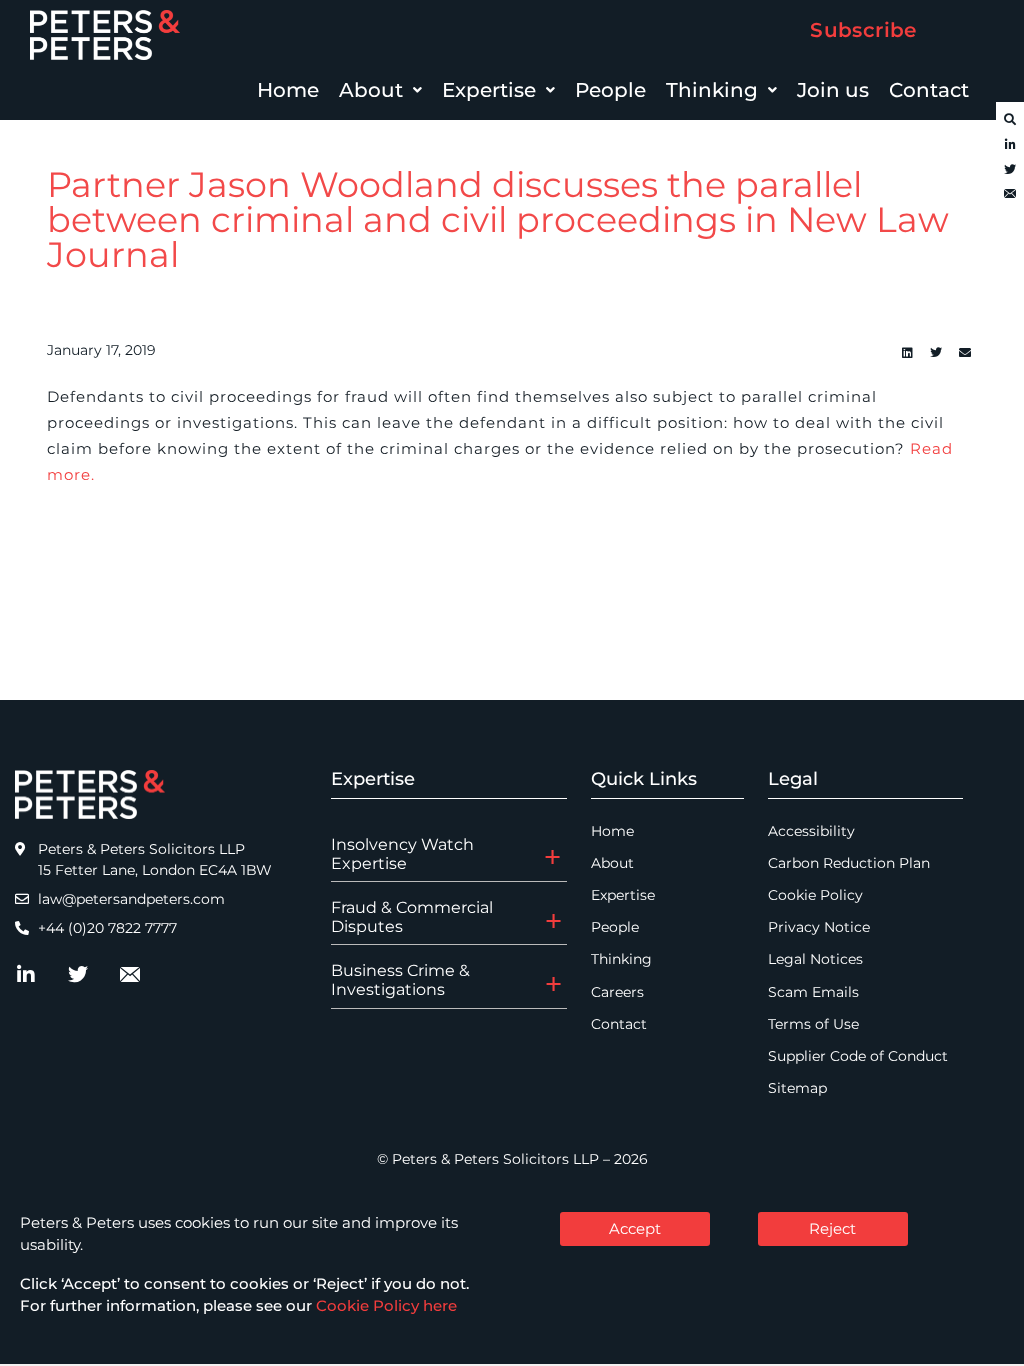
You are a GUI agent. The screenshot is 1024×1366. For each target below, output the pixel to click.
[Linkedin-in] (1010, 145)
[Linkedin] (907, 353)
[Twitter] (1010, 170)
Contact (929, 90)
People (610, 90)
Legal (793, 779)
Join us (833, 90)
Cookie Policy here (386, 1305)
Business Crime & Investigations (400, 980)
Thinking (712, 90)
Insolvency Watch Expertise (402, 854)
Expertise (489, 90)
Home (288, 90)
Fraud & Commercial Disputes (412, 917)
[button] (380, 90)
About (371, 90)
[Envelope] (1010, 195)
